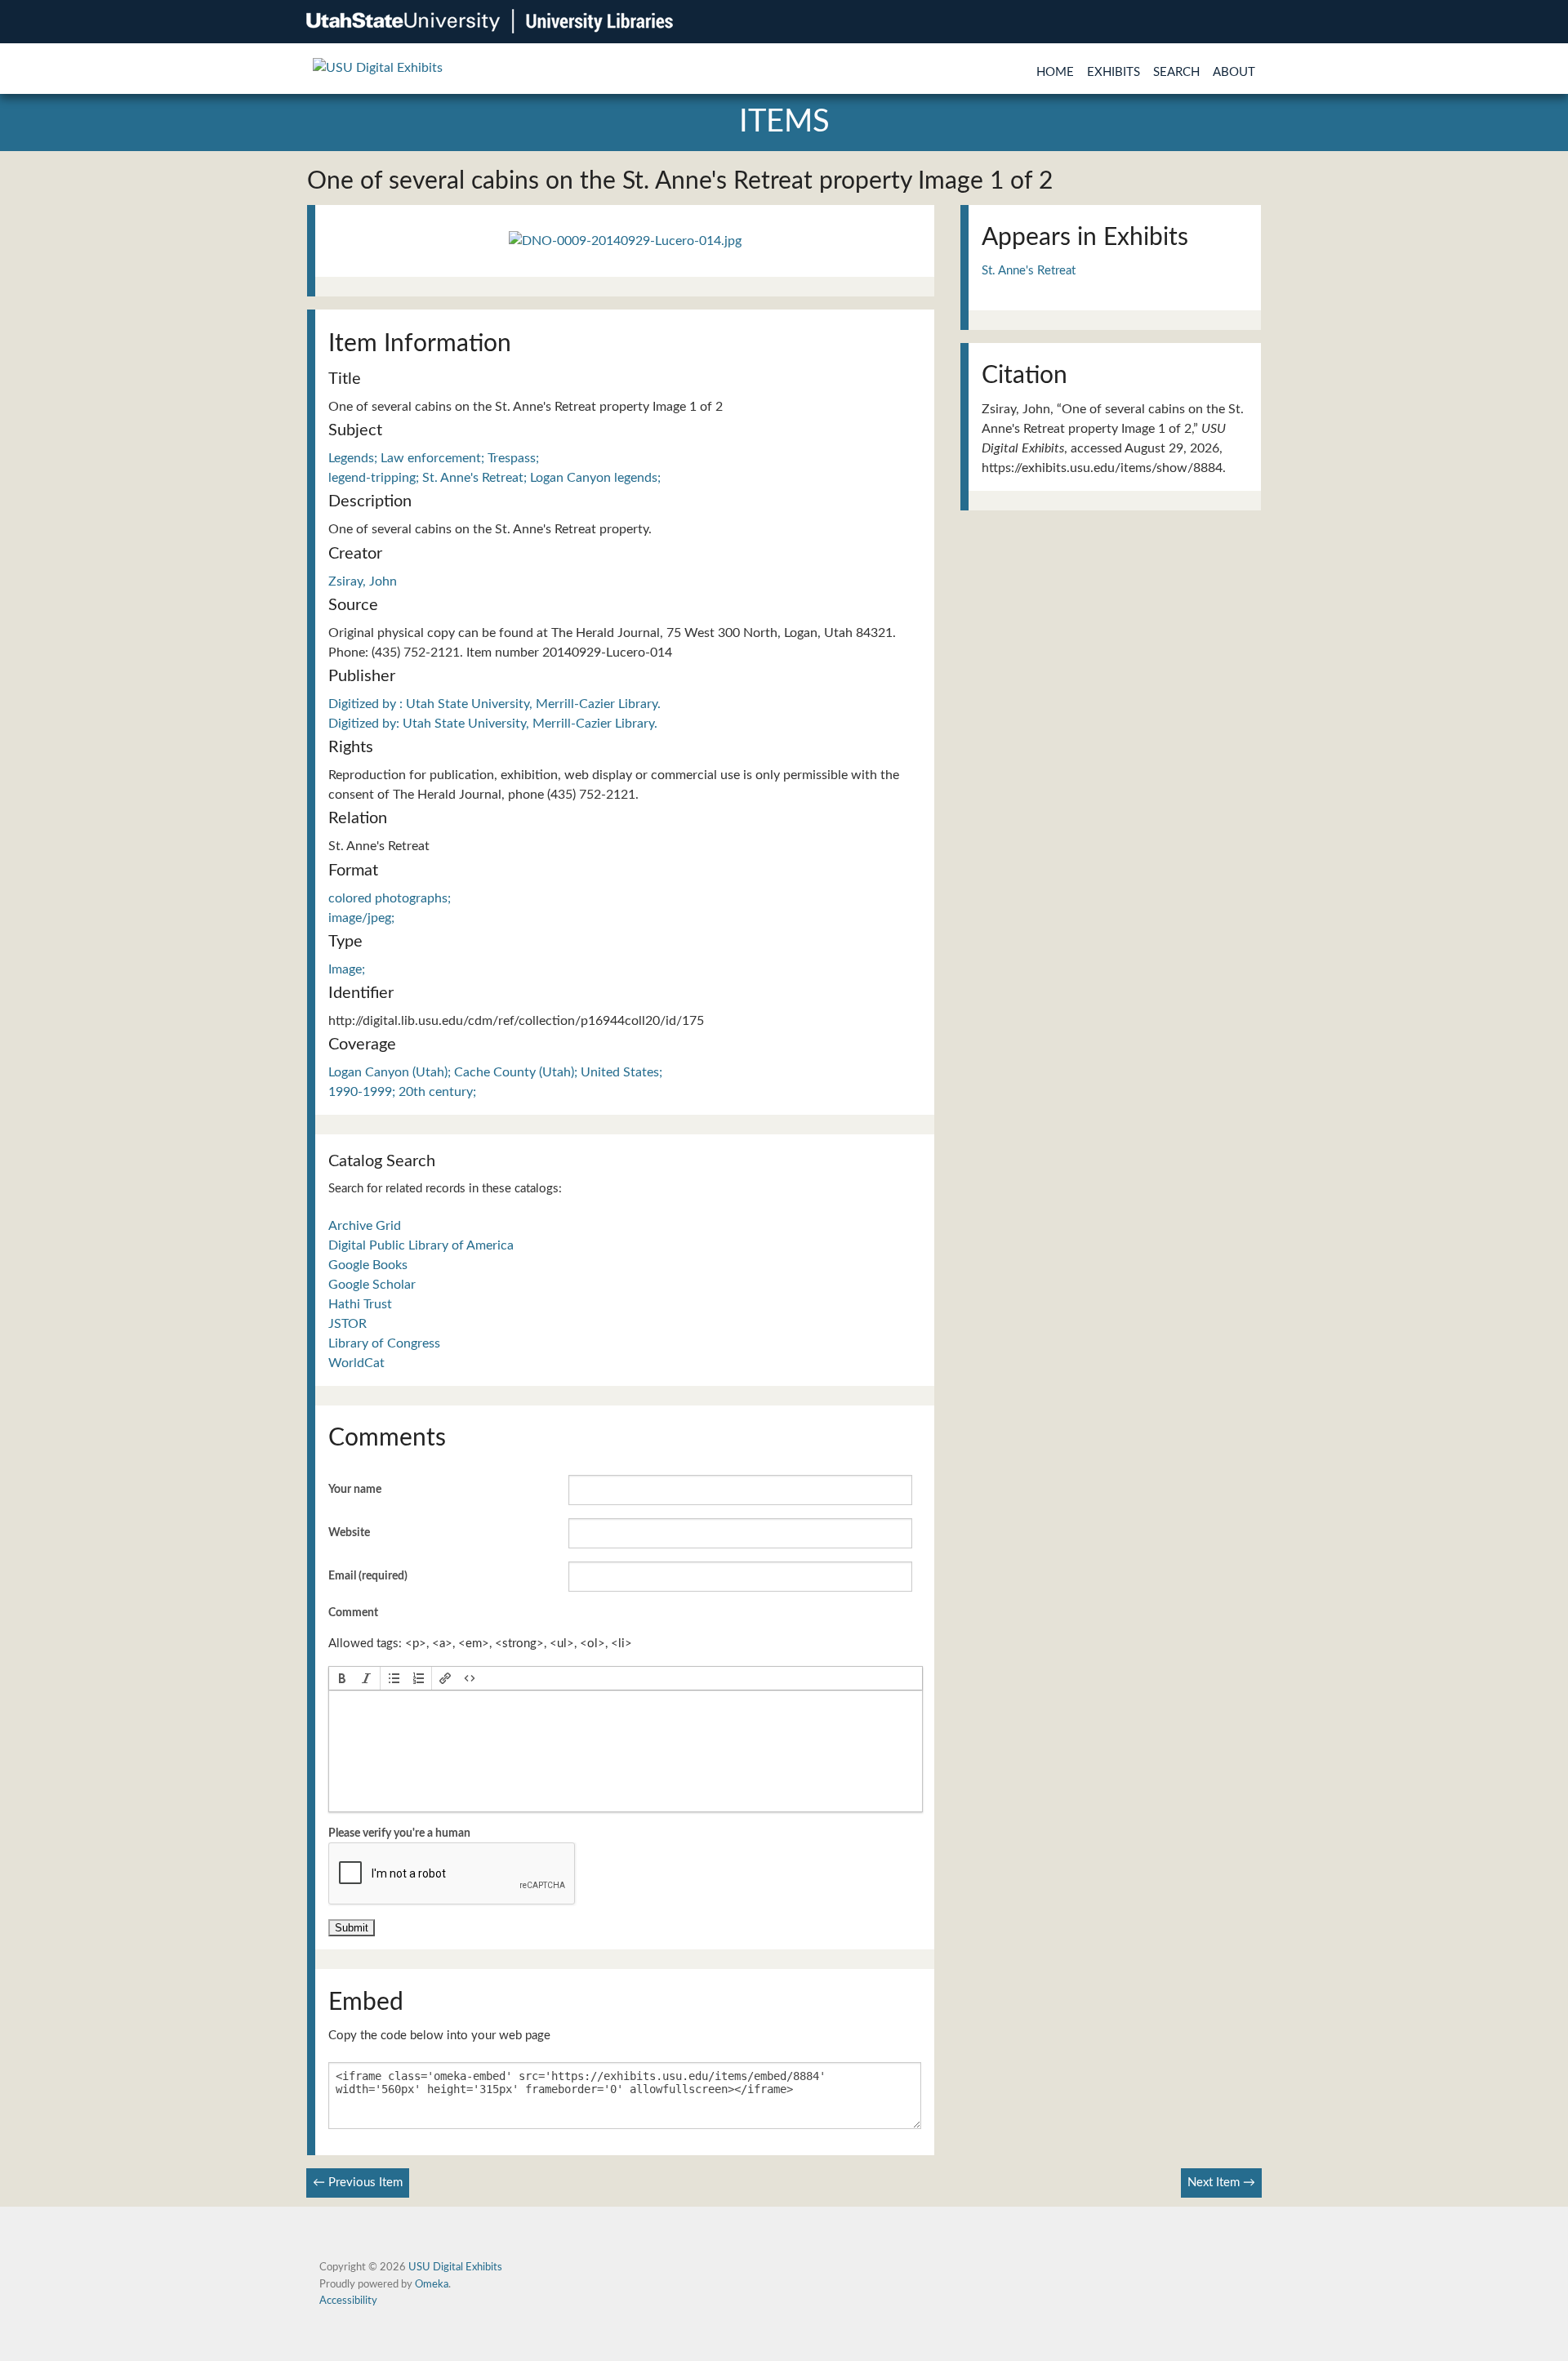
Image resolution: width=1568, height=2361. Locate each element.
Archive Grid (365, 1226)
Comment (353, 1613)
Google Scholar (372, 1285)
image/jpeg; (361, 918)
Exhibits (1114, 72)
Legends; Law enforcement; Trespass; (434, 458)
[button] (342, 1678)
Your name (355, 1490)
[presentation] (342, 1678)
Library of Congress (384, 1343)
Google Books (368, 1265)
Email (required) (368, 1576)
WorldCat (356, 1363)
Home (1055, 72)
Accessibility (348, 2301)
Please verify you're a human (399, 1833)
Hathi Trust (360, 1304)
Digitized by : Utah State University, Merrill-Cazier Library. (494, 704)
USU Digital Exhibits (455, 2267)
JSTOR (347, 1324)
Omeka (432, 2284)
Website (349, 1533)
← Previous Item (358, 2183)
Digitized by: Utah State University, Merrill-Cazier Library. (493, 724)
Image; (347, 969)
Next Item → (1221, 2183)
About (1234, 72)
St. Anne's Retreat (1029, 271)
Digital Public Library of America (421, 1245)
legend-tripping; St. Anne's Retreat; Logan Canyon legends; (494, 478)
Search (1176, 72)
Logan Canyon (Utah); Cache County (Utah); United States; (495, 1072)
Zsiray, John (363, 581)
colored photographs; (390, 898)
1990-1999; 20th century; (402, 1092)
